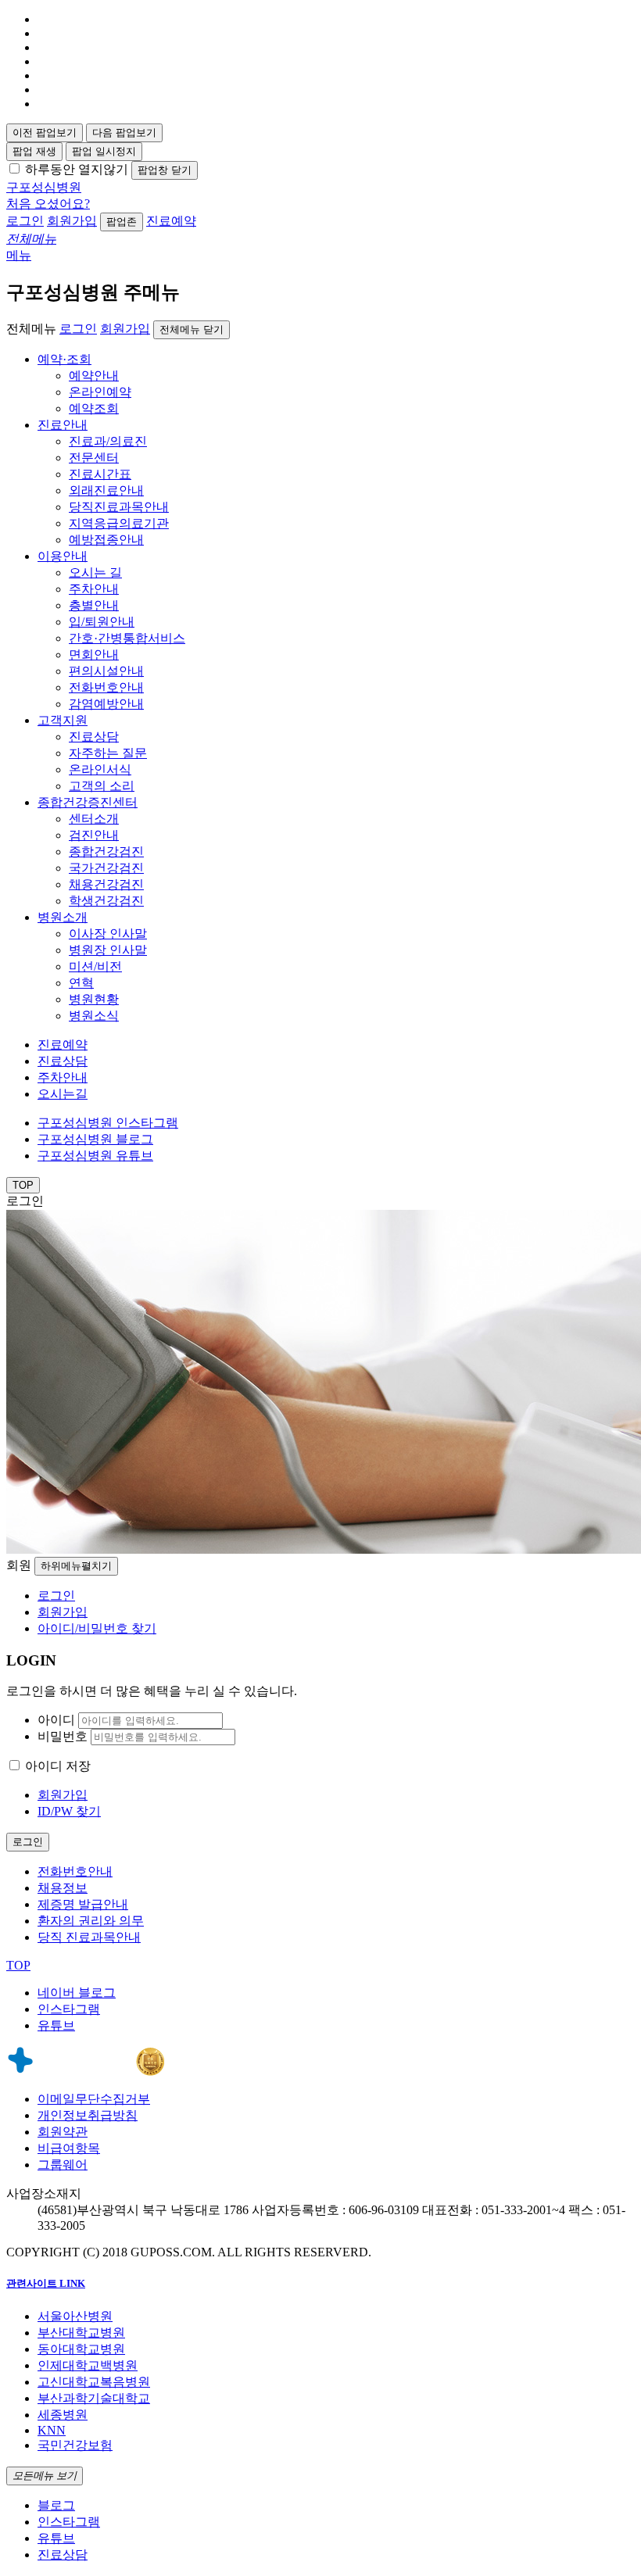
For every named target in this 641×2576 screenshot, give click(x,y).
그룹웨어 (63, 2165)
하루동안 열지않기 (77, 169)
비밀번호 (63, 1736)
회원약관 (63, 2132)
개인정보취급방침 (88, 2115)
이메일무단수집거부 (94, 2099)
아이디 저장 (58, 1766)
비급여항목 (69, 2148)
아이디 (56, 1720)
